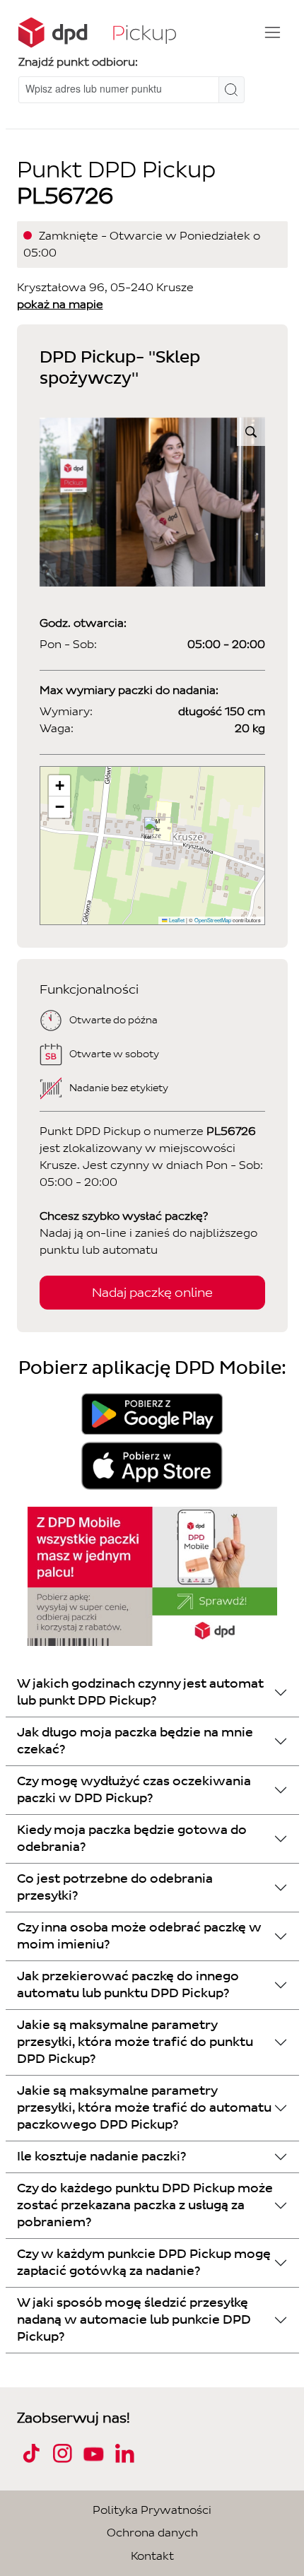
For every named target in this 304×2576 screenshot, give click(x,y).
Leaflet (176, 920)
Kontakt (152, 2556)
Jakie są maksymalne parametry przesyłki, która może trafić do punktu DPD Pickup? (135, 2042)
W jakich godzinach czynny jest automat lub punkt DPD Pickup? (140, 1692)
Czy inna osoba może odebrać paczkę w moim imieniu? (139, 1936)
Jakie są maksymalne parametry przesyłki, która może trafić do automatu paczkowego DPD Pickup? (144, 2108)
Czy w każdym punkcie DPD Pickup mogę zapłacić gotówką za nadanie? (144, 2263)
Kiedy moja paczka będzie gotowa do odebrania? (132, 1839)
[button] (153, 831)
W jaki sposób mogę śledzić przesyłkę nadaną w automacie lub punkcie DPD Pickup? (134, 2320)
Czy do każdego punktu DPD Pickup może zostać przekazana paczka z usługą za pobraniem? (145, 2205)
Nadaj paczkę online (152, 1293)
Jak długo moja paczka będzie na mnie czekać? (135, 1741)
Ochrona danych (152, 2533)
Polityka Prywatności (152, 2510)
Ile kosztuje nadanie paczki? (101, 2157)
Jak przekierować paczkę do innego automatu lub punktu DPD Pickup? (128, 1985)
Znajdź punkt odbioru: (78, 62)
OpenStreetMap (213, 920)
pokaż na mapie (60, 304)
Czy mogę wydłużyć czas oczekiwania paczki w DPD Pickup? (134, 1790)
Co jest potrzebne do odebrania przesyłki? (115, 1887)
